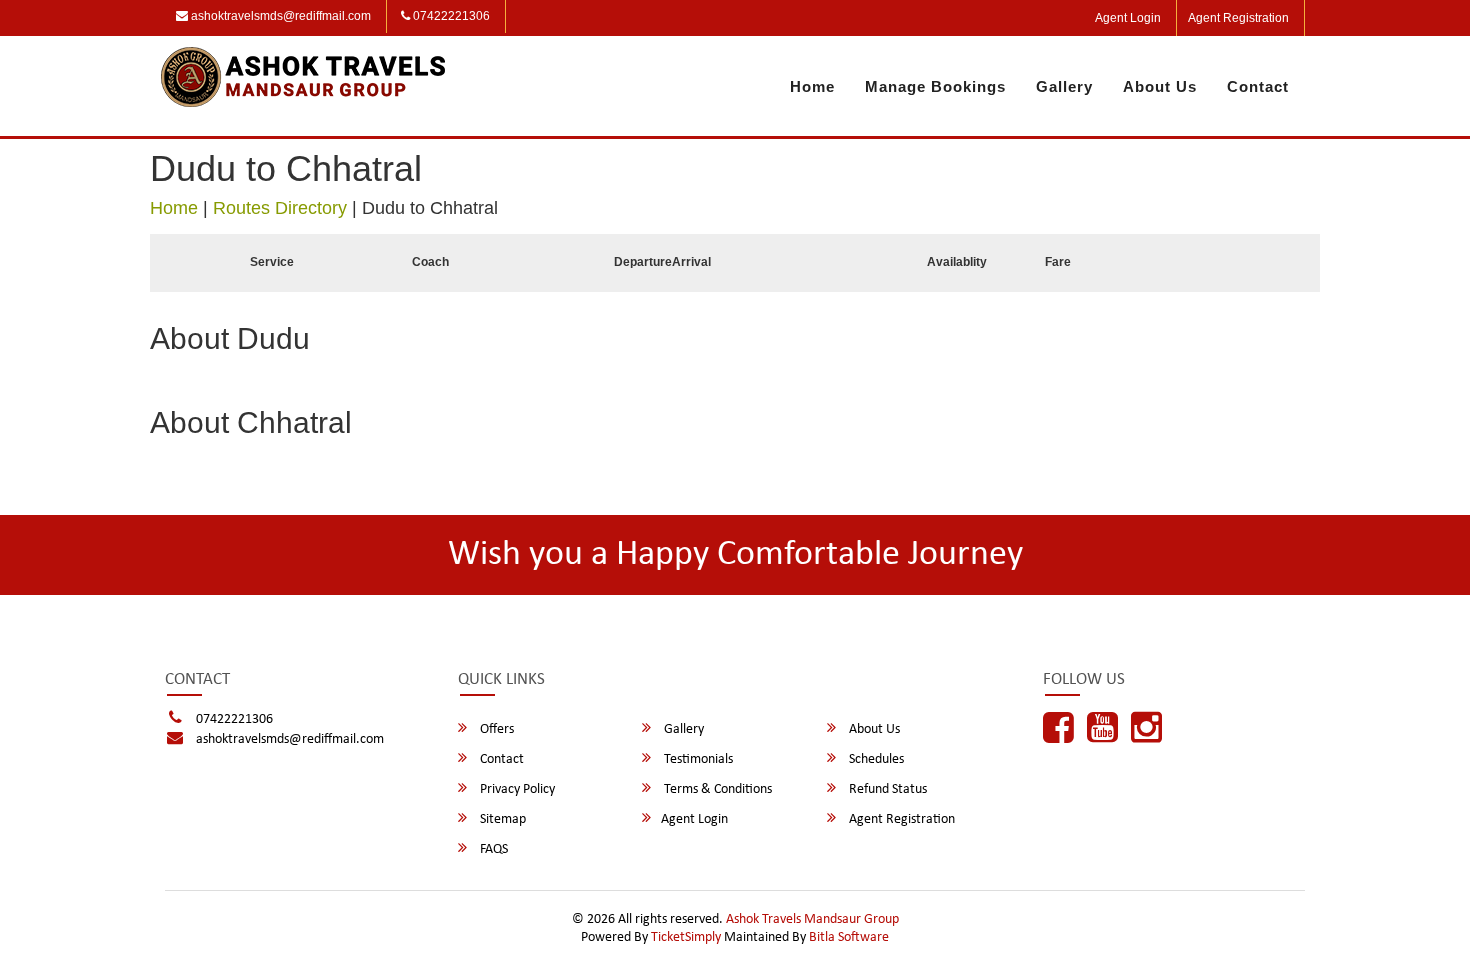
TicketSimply (686, 937)
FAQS (492, 849)
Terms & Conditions (716, 789)
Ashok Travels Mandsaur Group (812, 919)
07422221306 (450, 16)
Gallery (1064, 86)
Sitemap (501, 819)
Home (812, 86)
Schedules (875, 759)
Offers (495, 729)
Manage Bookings (935, 86)
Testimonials (697, 759)
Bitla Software (849, 937)
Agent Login (1128, 18)
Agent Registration (1238, 18)
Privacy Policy (516, 789)
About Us (1160, 86)
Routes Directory (280, 208)
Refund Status (886, 789)
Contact (1258, 86)
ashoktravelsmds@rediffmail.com (279, 16)
